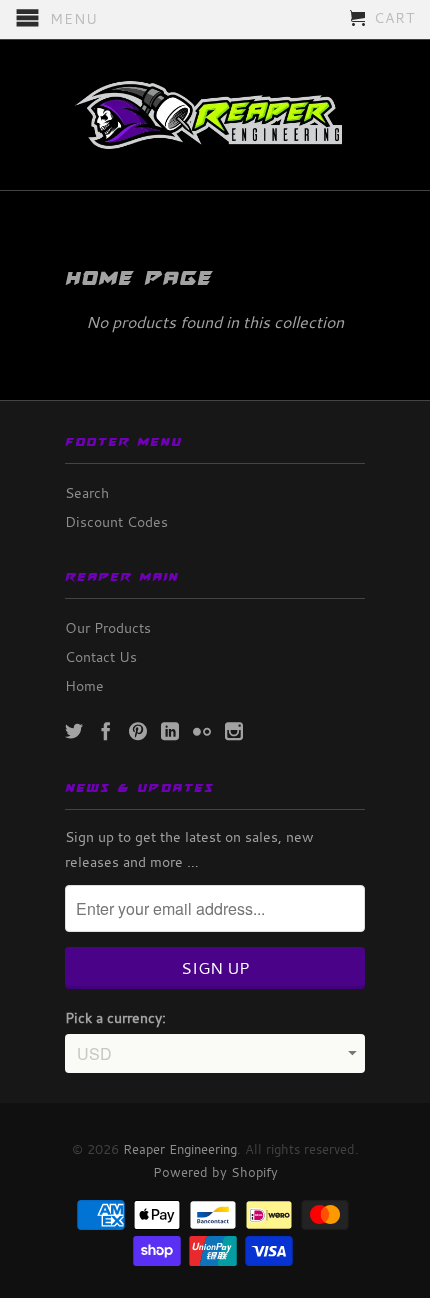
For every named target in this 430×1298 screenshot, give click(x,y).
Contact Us (101, 656)
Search (87, 492)
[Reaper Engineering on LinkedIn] (170, 731)
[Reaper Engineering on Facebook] (106, 731)
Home (84, 685)
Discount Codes (116, 521)
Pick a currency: (115, 1017)
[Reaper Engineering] (215, 115)
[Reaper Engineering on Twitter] (74, 731)
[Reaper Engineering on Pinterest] (138, 731)
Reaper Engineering (180, 1149)
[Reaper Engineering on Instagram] (234, 731)
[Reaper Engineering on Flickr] (202, 731)
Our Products (108, 627)
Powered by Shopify (215, 1172)
